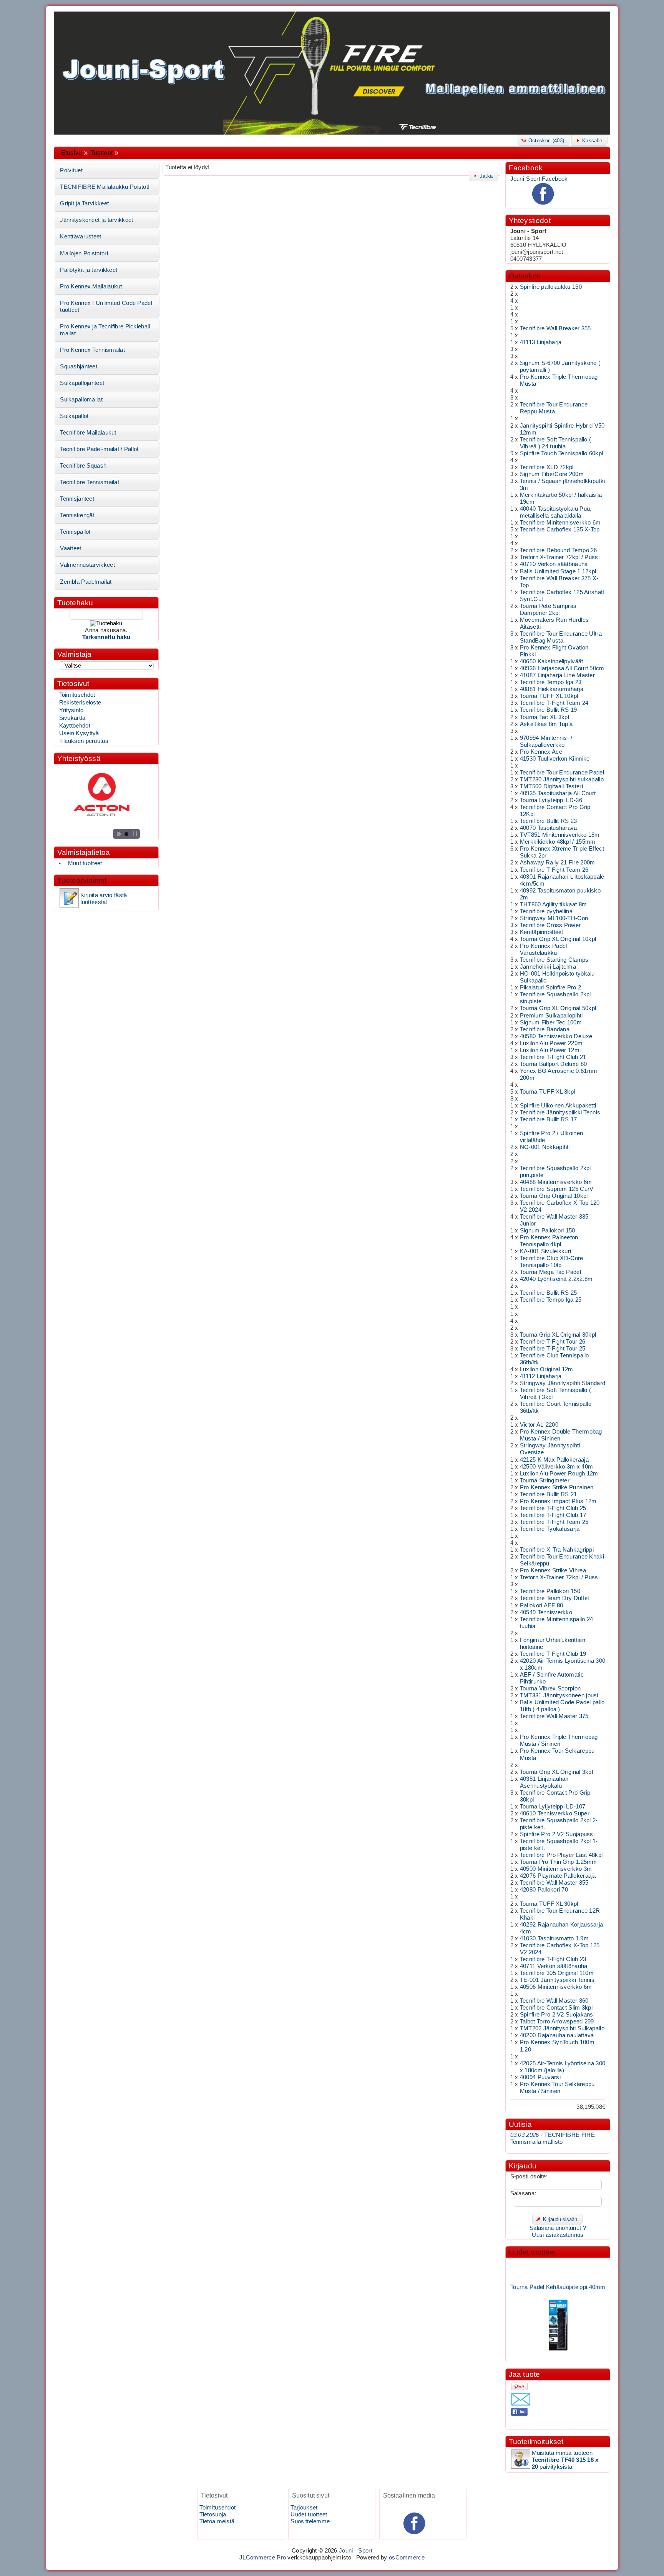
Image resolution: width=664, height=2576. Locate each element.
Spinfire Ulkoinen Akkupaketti (558, 1106)
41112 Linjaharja (541, 1376)
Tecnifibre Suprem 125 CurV (557, 1189)
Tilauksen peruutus (84, 741)
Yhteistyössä (79, 758)
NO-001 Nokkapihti (545, 1147)
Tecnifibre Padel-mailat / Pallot (99, 449)
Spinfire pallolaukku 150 (551, 287)
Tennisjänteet (77, 499)
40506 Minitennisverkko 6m (556, 1987)
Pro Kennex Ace (541, 752)
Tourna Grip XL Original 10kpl (558, 939)
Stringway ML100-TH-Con (554, 918)
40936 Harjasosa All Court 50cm (562, 668)
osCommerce (407, 2558)
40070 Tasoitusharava (549, 828)
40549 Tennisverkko (546, 1612)
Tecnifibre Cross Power (550, 925)
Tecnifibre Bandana (545, 1029)
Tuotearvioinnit (82, 880)
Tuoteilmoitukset (536, 2442)
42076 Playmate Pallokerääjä (558, 1876)
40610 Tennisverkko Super (555, 1813)
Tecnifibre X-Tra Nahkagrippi (557, 1550)
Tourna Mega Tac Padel (550, 1272)
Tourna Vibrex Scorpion (550, 1688)
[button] (544, 140)
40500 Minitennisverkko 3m (556, 1869)
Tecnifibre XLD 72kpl (547, 467)
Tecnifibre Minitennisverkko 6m (560, 523)
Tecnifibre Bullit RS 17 (549, 1119)
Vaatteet (71, 548)
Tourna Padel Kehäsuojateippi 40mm (558, 2266)
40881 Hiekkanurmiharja (552, 689)
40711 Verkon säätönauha (554, 1966)
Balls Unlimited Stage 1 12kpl (558, 571)
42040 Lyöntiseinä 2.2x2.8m (556, 1279)
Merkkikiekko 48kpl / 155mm (558, 842)
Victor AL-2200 (539, 1425)
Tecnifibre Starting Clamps (554, 960)
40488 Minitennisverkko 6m (556, 1182)
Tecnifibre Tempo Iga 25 (551, 1300)
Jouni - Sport (356, 2551)
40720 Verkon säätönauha (554, 564)
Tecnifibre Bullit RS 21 (549, 1494)
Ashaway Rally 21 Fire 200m (558, 863)
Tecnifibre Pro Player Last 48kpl (561, 1855)
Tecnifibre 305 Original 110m (557, 1973)
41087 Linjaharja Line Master (557, 675)
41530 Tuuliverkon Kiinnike (555, 759)
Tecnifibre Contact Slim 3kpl (556, 2008)
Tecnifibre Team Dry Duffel (554, 1598)
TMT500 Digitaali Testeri (551, 786)
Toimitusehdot (77, 695)
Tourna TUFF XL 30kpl (549, 1904)
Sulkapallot (74, 416)
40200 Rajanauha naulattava (557, 2035)
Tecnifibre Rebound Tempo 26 (559, 550)
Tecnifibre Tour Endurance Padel (562, 773)
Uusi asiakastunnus (558, 2235)
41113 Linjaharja (541, 342)
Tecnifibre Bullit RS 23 (549, 821)
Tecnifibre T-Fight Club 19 (553, 1654)
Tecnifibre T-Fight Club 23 (553, 1959)
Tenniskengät (77, 515)
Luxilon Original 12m (547, 1369)
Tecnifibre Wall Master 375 (554, 1716)
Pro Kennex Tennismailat (92, 350)
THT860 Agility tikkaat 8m (553, 904)
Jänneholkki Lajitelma (548, 967)
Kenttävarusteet (81, 236)
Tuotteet (101, 153)
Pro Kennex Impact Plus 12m (558, 1501)
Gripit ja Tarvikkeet (84, 203)
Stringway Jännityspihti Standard (563, 1383)
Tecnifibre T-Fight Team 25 (554, 1522)
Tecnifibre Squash (83, 466)
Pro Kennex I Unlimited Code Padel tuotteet (106, 306)
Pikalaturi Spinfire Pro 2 (550, 987)
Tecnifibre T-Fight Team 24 (554, 703)
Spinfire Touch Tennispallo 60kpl (561, 453)
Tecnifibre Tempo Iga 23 (551, 682)
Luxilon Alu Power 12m (550, 1050)
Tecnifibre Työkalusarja (550, 1529)
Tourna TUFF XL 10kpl (549, 696)
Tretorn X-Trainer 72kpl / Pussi (560, 557)
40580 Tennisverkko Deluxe (556, 1036)
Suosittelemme (310, 2521)
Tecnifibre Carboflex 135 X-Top (560, 530)
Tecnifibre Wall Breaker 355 (555, 328)
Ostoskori (525, 276)
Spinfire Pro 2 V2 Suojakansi (557, 2015)
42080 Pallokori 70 (544, 1890)
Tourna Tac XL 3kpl (544, 717)
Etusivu (71, 153)
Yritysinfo (71, 710)
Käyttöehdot (75, 726)
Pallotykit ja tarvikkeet (89, 270)
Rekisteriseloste (80, 703)
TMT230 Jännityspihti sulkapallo (562, 779)
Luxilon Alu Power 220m (551, 1043)
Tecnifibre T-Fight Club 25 (553, 1508)
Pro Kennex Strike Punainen (557, 1487)
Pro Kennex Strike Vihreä (553, 1570)
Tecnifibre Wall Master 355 (554, 1883)
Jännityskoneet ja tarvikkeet (96, 220)
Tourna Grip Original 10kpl (554, 1196)
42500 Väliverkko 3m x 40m (556, 1467)
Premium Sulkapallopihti (551, 1016)
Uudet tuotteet (533, 2252)
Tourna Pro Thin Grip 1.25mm (559, 1862)
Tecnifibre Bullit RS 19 (549, 710)
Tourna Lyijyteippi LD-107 (553, 1807)
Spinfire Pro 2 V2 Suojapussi (557, 1834)
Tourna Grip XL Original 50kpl (558, 1008)
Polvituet (71, 170)
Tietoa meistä (217, 2521)
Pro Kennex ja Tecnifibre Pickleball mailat (105, 330)
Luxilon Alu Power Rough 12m (559, 1474)
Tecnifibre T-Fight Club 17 (553, 1515)
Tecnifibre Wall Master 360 (554, 2001)
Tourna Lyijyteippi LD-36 (551, 800)
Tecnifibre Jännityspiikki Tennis (560, 1112)
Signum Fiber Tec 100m (551, 1022)
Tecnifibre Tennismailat (90, 482)
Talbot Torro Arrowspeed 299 (557, 2022)
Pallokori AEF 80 (542, 1605)
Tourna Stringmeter (545, 1480)
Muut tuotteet (85, 863)
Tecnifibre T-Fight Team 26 (554, 870)
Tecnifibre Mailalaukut (88, 433)
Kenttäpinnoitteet (542, 932)
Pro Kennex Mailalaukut (91, 286)
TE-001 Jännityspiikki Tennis (557, 1980)
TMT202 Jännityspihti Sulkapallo (562, 2028)
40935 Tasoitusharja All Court (558, 793)
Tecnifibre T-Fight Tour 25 (553, 1349)
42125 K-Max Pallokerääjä (554, 1460)
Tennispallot (75, 532)
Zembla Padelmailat (86, 582)
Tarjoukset (304, 2508)
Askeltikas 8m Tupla (546, 724)
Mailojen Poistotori (84, 253)
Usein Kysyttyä (79, 733)
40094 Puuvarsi (540, 2077)
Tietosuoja (213, 2514)
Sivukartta (72, 718)
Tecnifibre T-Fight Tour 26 (553, 1342)
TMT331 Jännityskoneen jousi (559, 1695)
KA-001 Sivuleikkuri (546, 1251)
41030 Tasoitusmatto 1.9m (554, 1938)
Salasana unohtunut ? (558, 2228)
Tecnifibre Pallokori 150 (550, 1591)
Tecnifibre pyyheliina (546, 911)
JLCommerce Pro (263, 2558)
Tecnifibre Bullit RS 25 (549, 1293)
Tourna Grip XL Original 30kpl (558, 1335)
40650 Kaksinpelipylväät (552, 661)
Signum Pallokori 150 (548, 1231)
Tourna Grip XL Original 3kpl (556, 1772)
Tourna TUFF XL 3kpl (548, 1092)
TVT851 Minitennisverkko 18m (560, 835)
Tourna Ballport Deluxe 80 (553, 1064)
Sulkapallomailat (81, 400)
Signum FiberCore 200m (552, 474)
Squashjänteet (79, 366)
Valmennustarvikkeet (87, 565)
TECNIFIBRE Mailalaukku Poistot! (105, 187)
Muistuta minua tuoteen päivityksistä (565, 2460)
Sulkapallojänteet (82, 383)
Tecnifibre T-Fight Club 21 (553, 1057)
